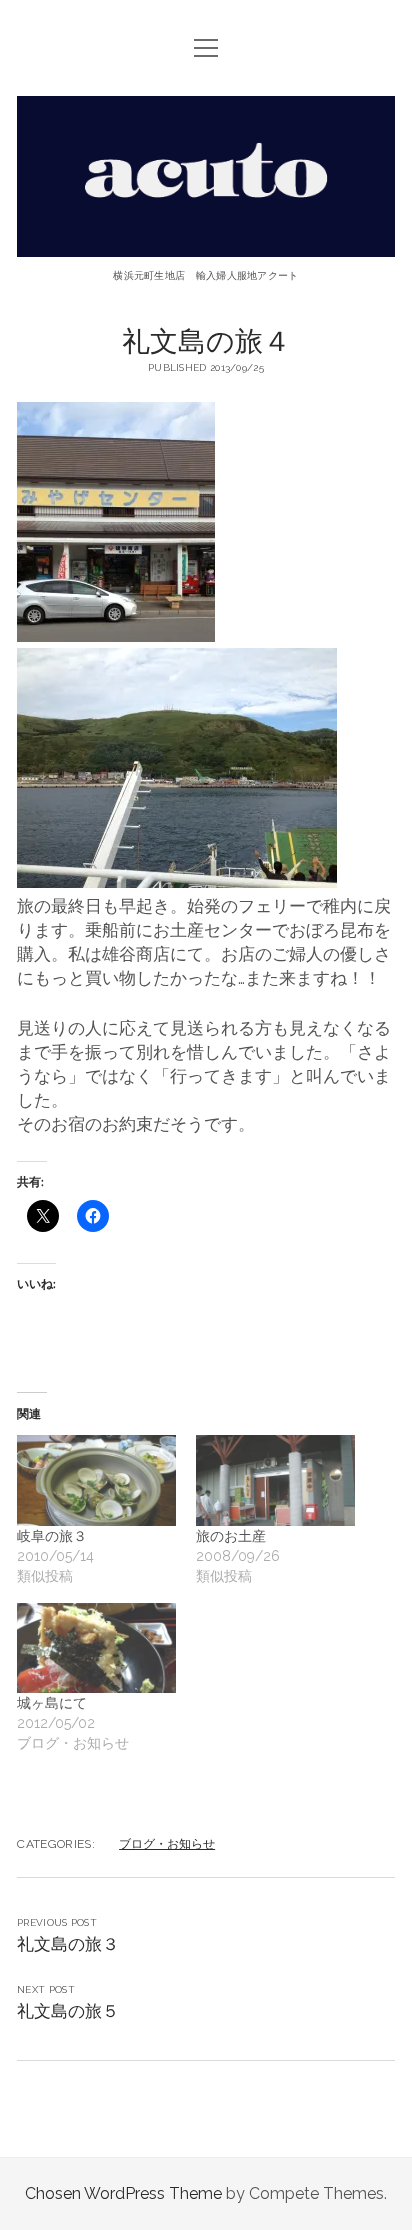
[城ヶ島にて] (96, 1648)
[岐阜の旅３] (96, 1480)
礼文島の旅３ (68, 1944)
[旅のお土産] (275, 1480)
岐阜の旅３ (52, 1536)
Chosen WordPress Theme (123, 2193)
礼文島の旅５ (68, 2011)
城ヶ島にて (52, 1703)
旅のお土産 (231, 1536)
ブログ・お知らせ (167, 1844)
